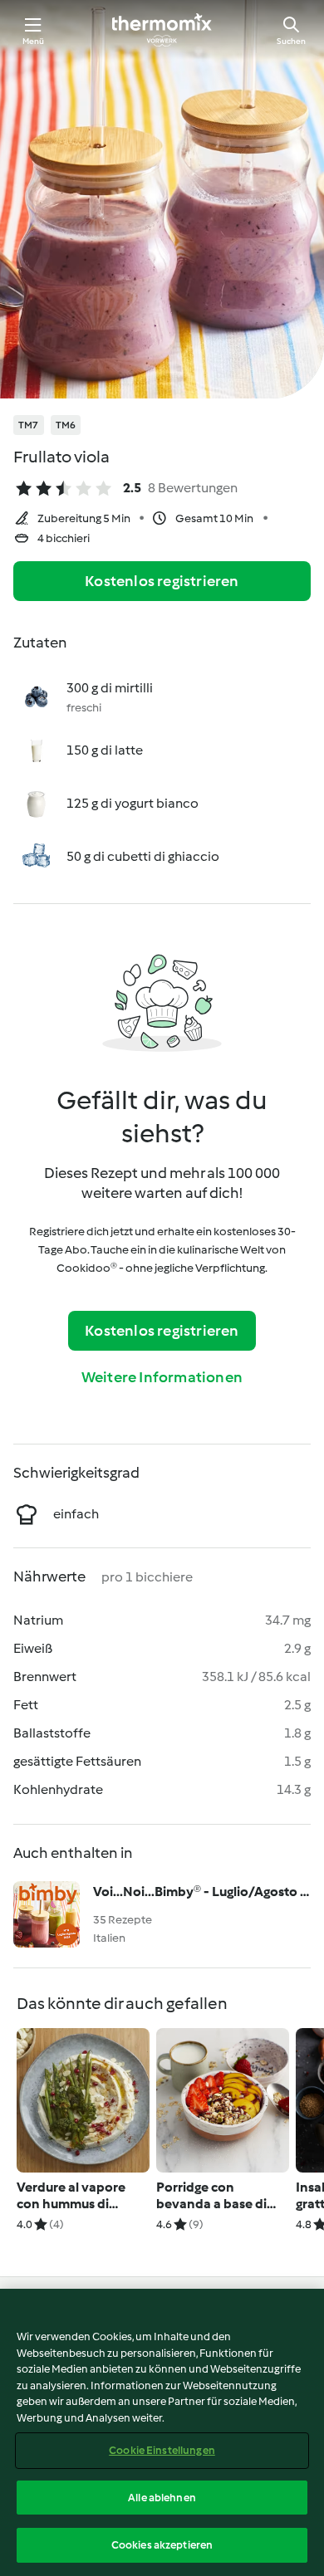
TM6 (66, 425)
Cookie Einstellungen (162, 2450)
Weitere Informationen (162, 1377)
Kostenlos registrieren (162, 581)
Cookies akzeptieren (162, 2545)
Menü (34, 41)
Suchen (291, 41)
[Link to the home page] (162, 30)
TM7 (29, 425)
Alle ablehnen (162, 2498)
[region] (162, 2432)
